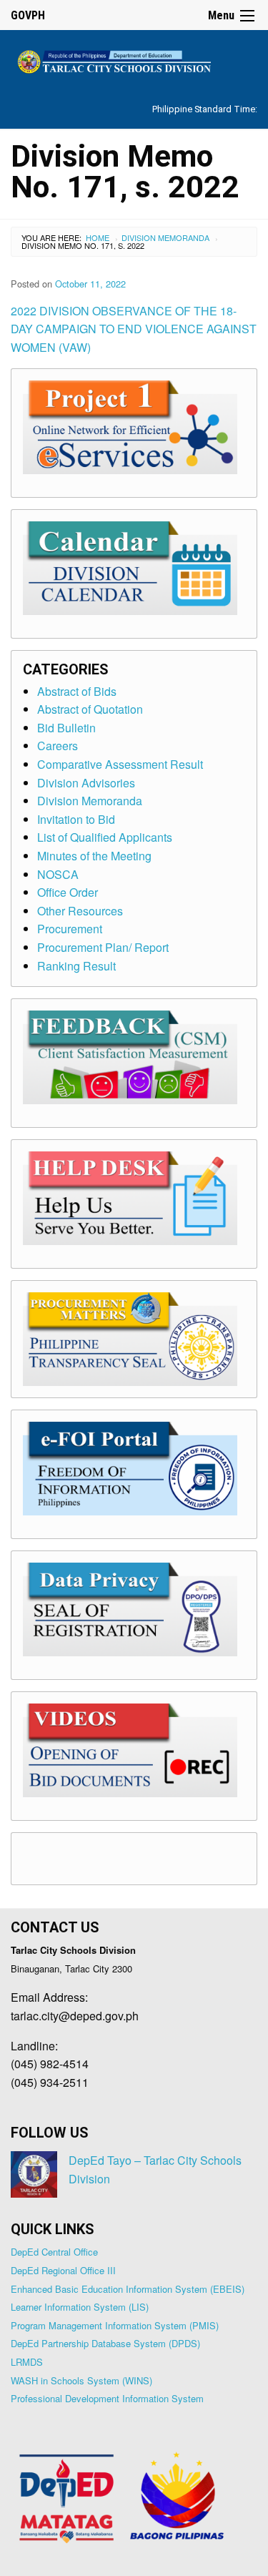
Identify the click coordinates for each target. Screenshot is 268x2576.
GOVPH (28, 15)
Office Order (68, 892)
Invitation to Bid (76, 819)
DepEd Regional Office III (63, 2270)
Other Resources (80, 911)
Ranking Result (76, 966)
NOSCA (58, 874)
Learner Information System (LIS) (80, 2307)
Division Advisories (86, 783)
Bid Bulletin (66, 728)
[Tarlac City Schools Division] (134, 60)
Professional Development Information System (107, 2398)
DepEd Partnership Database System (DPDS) (105, 2343)
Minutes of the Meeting (94, 856)
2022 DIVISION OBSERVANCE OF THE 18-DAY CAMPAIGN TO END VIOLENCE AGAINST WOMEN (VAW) (134, 329)
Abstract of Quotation (90, 709)
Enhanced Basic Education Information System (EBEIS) (128, 2289)
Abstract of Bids (77, 691)
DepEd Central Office (54, 2252)
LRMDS (27, 2362)
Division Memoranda (165, 237)
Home (98, 237)
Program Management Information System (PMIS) (115, 2325)
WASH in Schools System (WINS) (81, 2380)
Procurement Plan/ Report (103, 947)
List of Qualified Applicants (105, 837)
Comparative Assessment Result (120, 764)
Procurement (70, 929)
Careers (58, 746)
